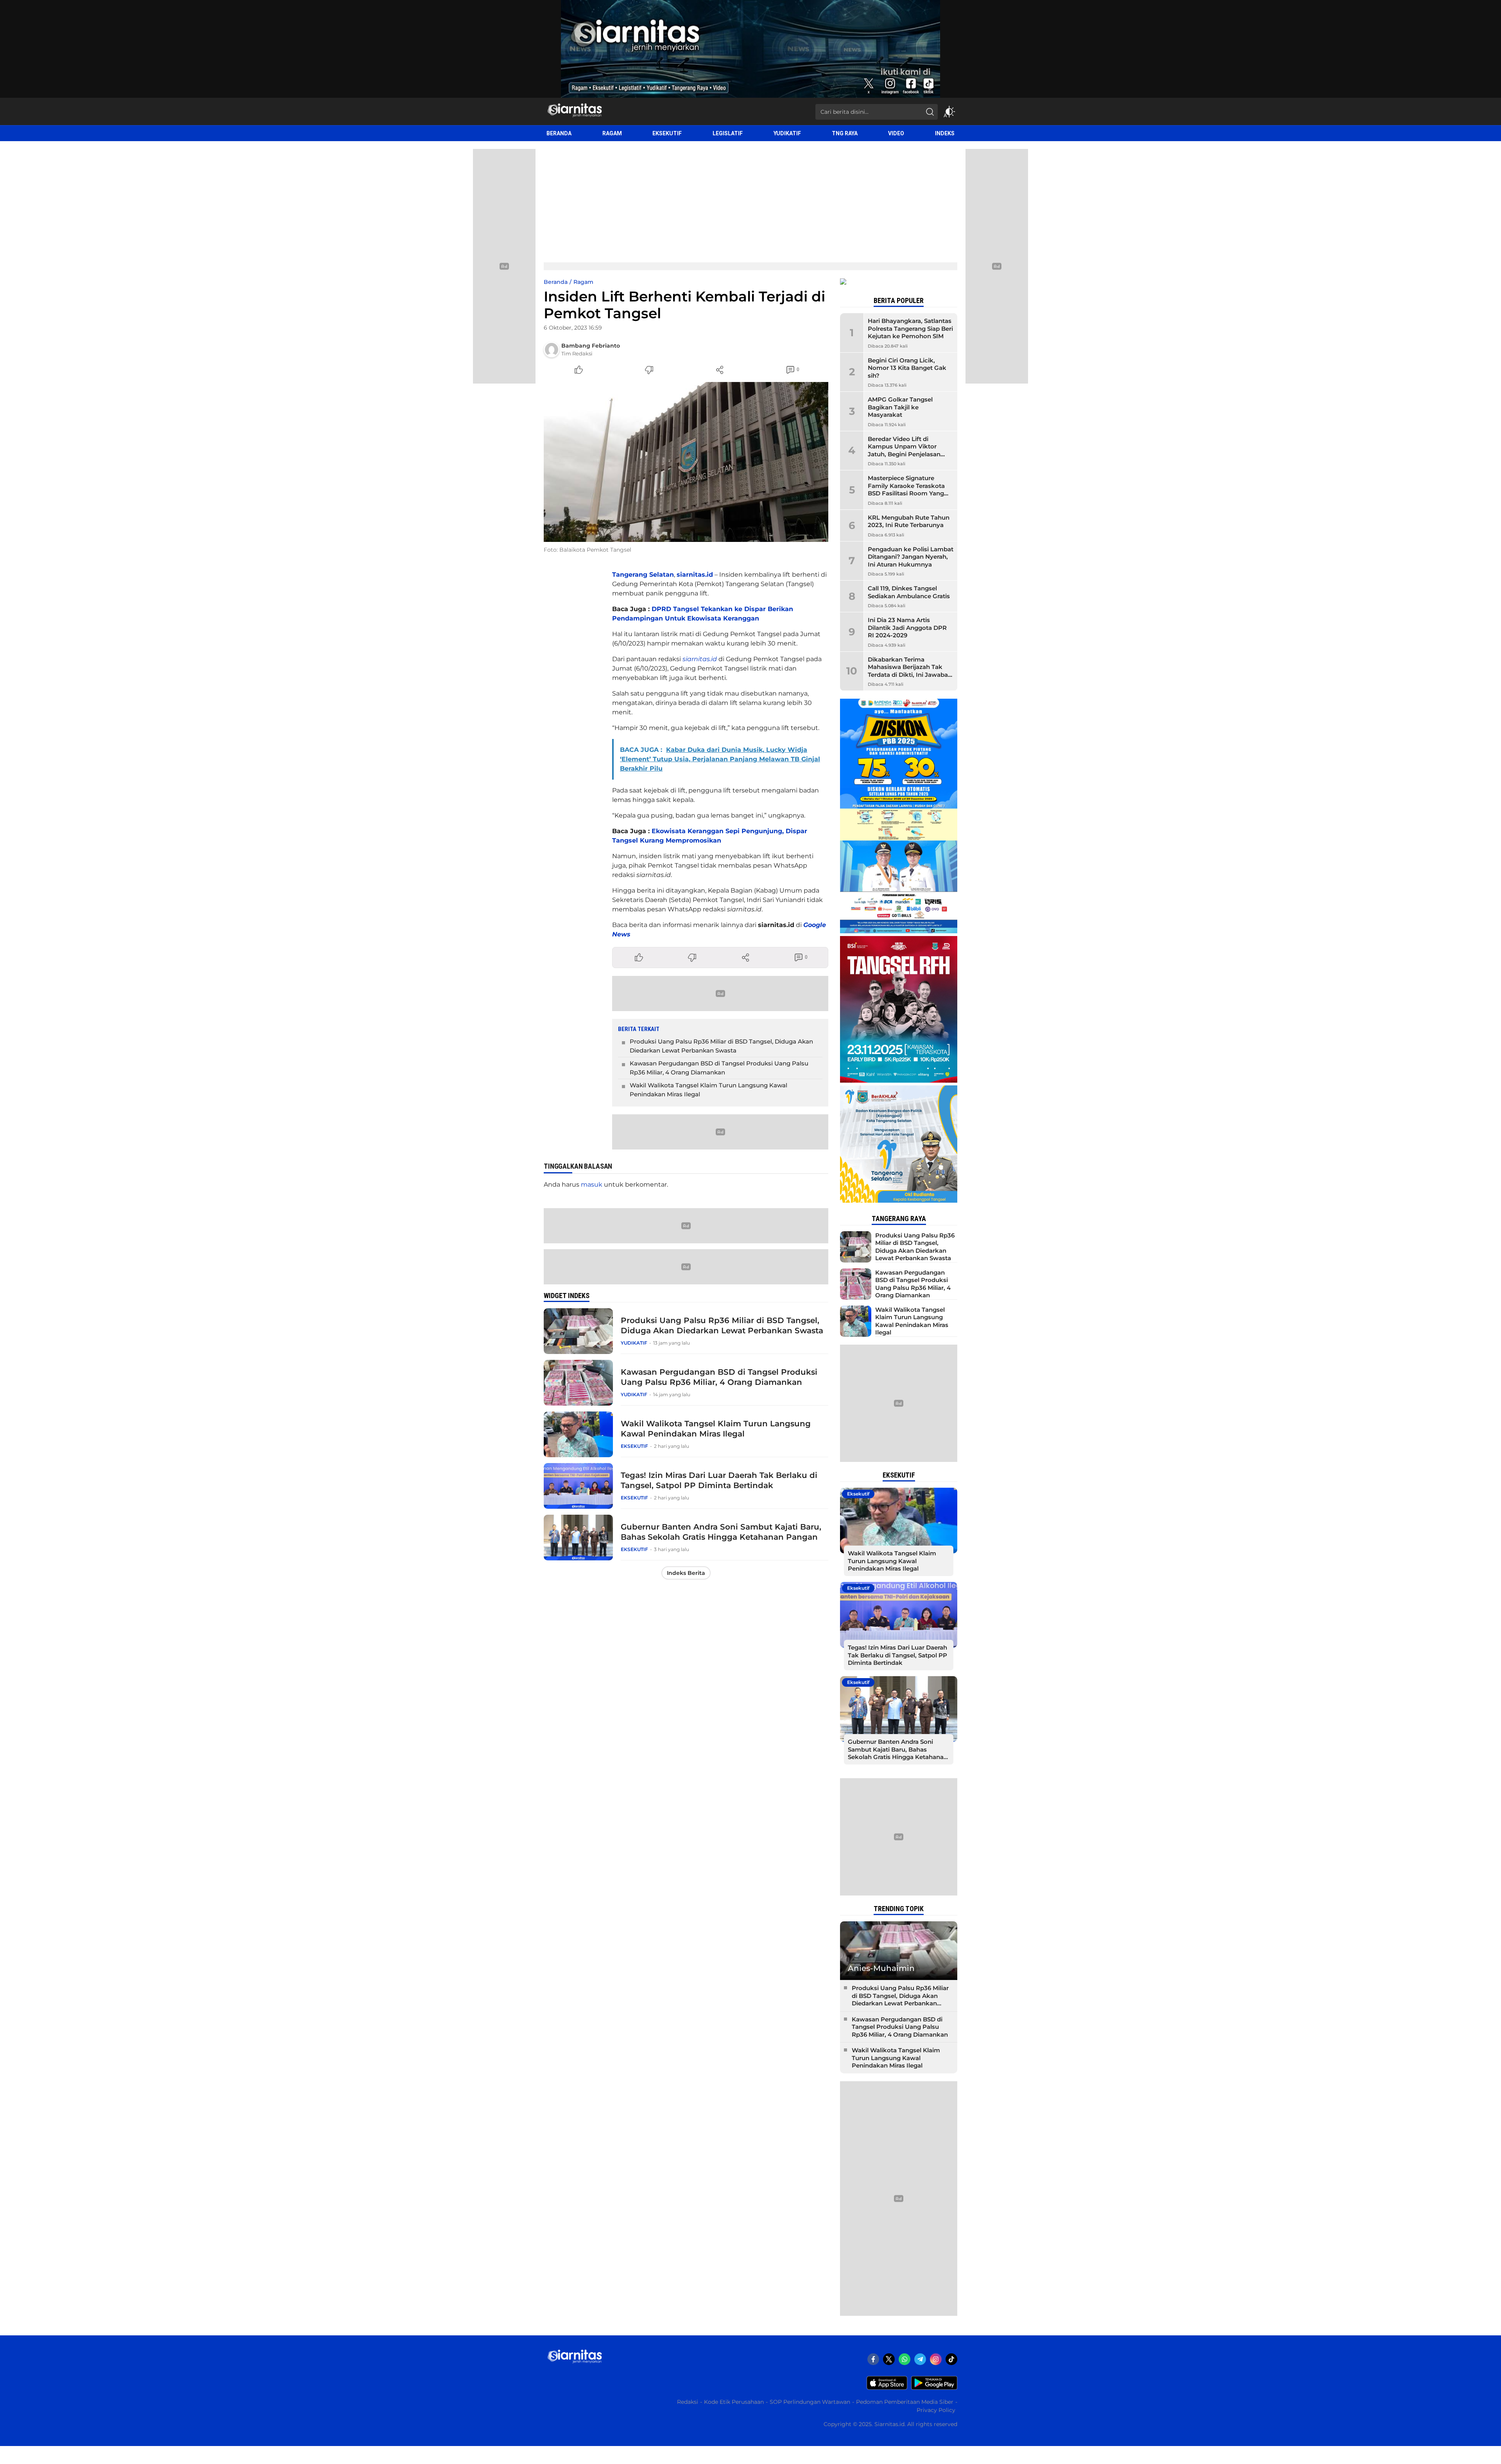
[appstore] (887, 2388)
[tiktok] (951, 2359)
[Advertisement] (750, 200)
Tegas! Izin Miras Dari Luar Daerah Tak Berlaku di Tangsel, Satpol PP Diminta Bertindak (719, 1480)
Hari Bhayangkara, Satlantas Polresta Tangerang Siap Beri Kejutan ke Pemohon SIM (910, 328)
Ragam (583, 282)
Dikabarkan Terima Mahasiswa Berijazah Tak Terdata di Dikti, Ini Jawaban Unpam (910, 671)
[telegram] (920, 2359)
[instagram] (936, 2359)
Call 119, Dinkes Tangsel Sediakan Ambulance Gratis (909, 592)
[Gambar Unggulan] (686, 462)
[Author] (552, 350)
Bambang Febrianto (591, 346)
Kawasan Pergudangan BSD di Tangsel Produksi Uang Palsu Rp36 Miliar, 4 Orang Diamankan (719, 1068)
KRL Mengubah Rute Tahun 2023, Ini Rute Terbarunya (909, 521)
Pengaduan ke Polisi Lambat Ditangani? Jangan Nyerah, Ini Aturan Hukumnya (911, 557)
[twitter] (889, 2359)
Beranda (556, 282)
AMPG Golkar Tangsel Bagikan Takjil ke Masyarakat (900, 407)
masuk (592, 1184)
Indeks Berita (686, 1573)
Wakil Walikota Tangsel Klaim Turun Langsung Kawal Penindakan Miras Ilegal (708, 1090)
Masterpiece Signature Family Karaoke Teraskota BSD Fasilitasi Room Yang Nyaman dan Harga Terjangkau (906, 493)
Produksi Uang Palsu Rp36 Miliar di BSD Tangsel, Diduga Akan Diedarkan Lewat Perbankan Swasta (721, 1046)
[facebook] (873, 2359)
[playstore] (934, 2388)
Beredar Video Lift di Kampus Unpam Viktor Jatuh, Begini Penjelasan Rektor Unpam (904, 450)
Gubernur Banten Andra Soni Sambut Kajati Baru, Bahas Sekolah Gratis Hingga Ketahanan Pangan (721, 1532)
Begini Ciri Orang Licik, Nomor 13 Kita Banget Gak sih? (907, 368)
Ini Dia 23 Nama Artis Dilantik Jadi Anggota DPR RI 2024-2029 (907, 628)
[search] (930, 112)
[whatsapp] (905, 2359)
